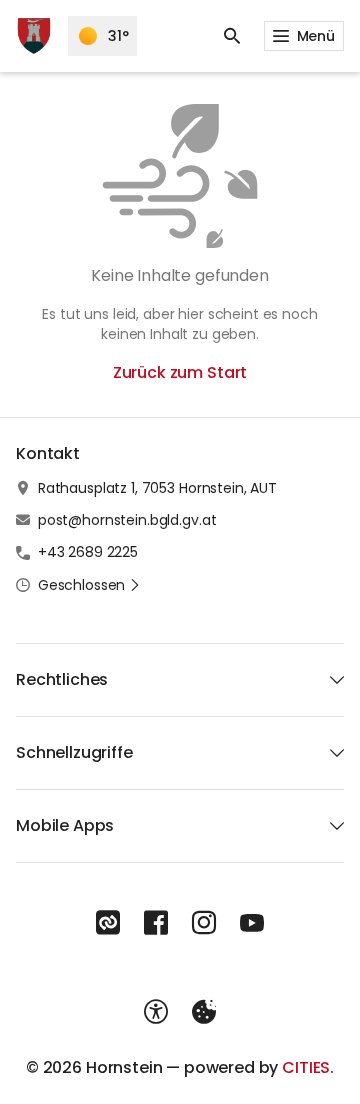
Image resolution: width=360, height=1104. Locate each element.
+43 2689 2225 (88, 552)
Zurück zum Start (180, 372)
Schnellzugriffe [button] (74, 752)
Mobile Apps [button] (65, 825)
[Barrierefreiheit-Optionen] (156, 1012)
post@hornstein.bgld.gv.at (127, 520)
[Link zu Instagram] (204, 923)
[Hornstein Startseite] (34, 36)
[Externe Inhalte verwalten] (204, 1012)
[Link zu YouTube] (252, 923)
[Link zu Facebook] (156, 923)
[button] (89, 585)
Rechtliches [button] (62, 679)
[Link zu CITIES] (108, 923)
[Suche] (232, 36)
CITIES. (308, 1067)
